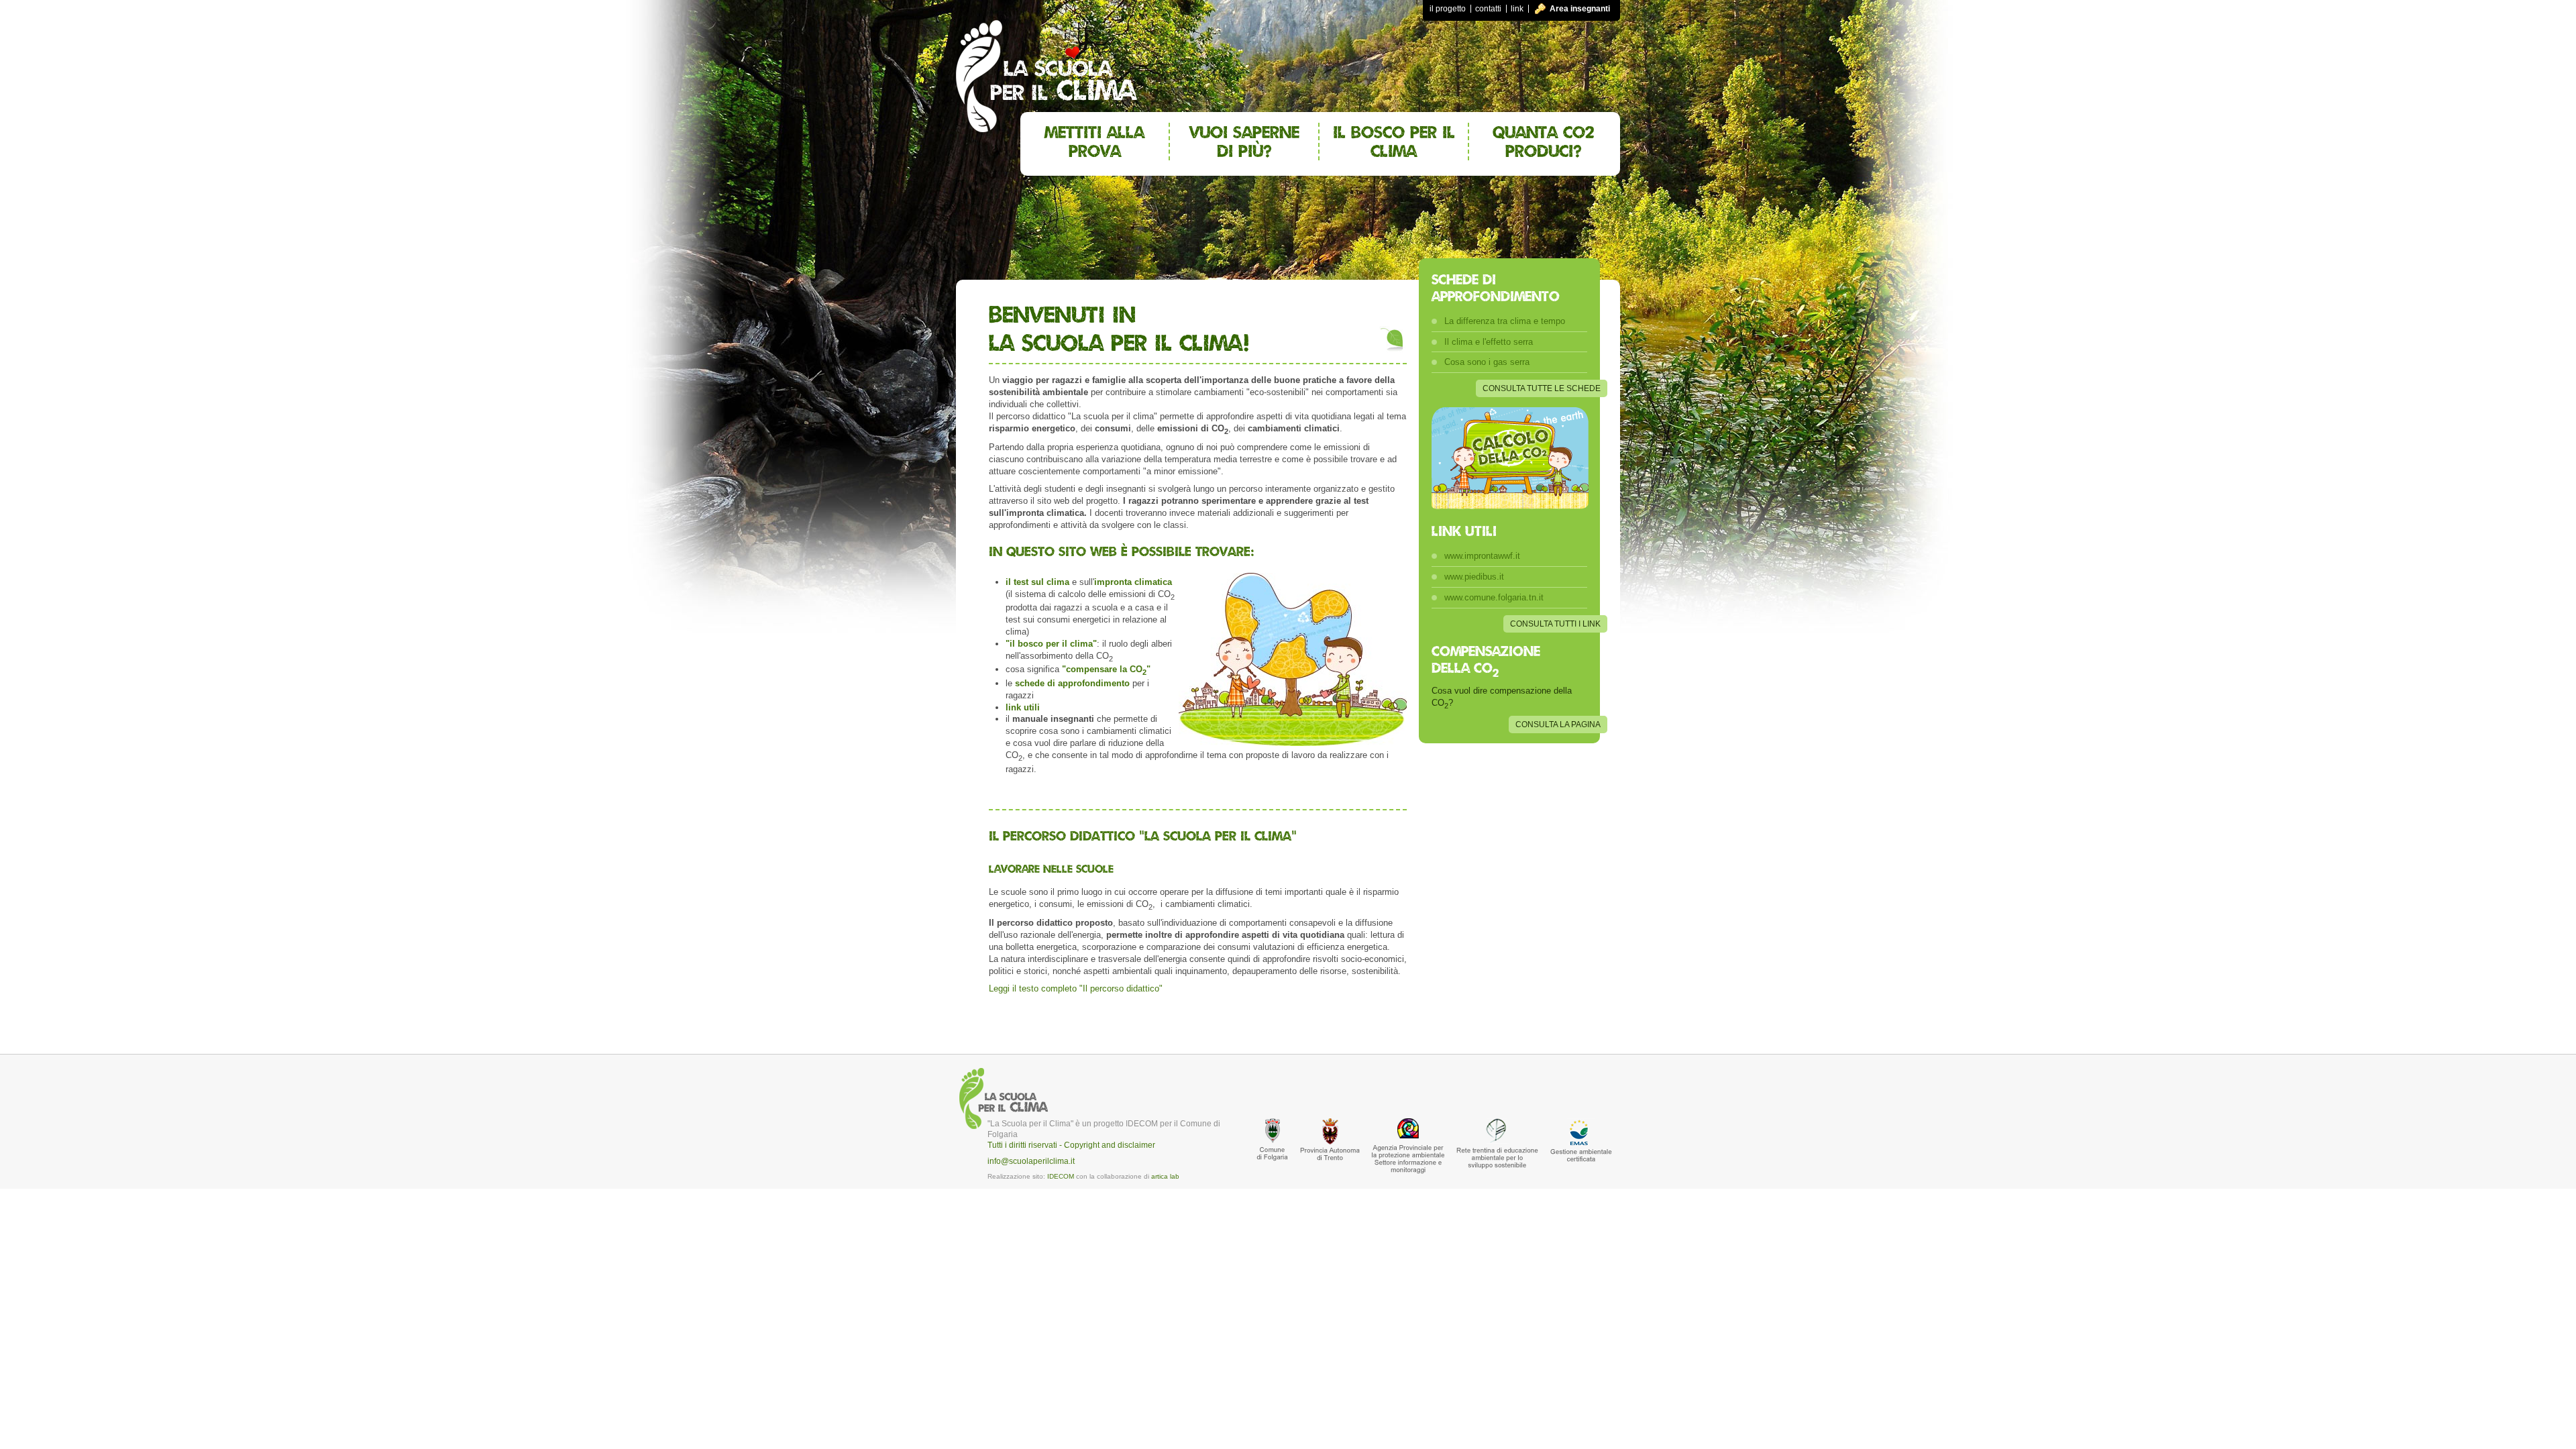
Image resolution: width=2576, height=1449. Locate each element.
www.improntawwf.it (1482, 556)
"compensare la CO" (1106, 669)
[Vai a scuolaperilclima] (1046, 66)
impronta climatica (1133, 582)
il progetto (1448, 9)
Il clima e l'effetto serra (1489, 342)
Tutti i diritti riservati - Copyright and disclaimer (1071, 1145)
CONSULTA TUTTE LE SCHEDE (1542, 388)
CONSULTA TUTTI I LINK (1555, 624)
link (1517, 9)
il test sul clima (1037, 582)
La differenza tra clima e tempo (1505, 321)
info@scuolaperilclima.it (1031, 1161)
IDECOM (1061, 1176)
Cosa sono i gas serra (1487, 362)
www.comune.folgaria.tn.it (1494, 597)
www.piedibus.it (1474, 577)
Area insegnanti (1580, 9)
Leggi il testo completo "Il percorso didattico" (1076, 988)
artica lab (1165, 1176)
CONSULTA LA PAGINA (1558, 724)
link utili (1023, 707)
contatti (1488, 9)
